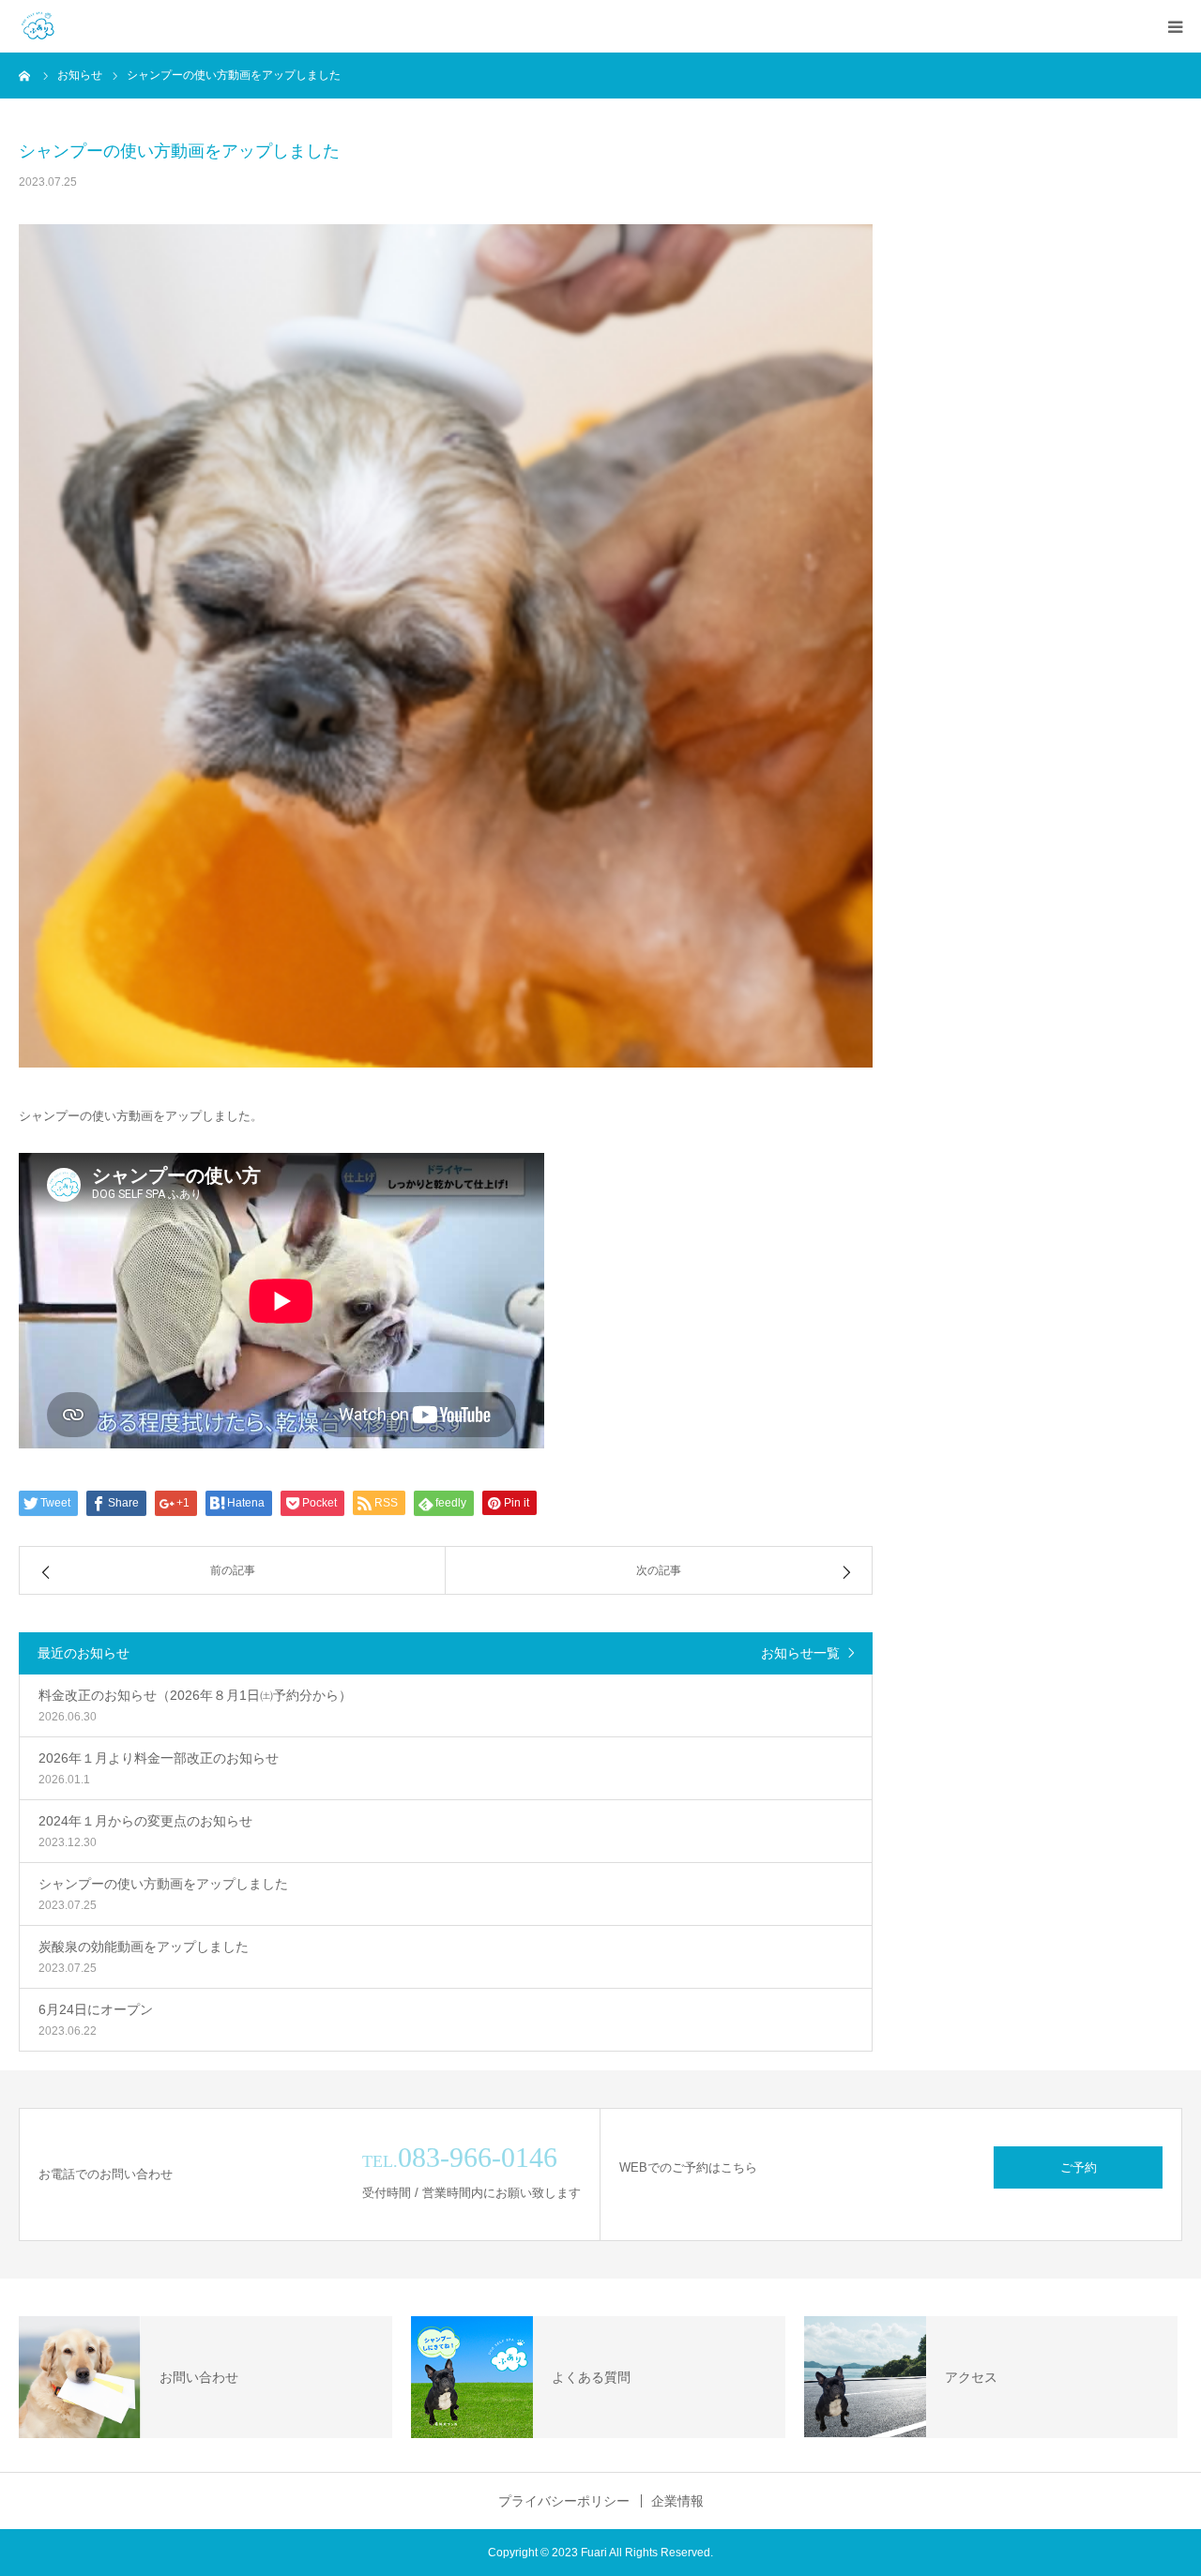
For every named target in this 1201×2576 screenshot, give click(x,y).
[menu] (1175, 26)
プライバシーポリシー (564, 2501)
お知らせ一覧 (800, 1653)
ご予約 (1079, 2167)
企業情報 (677, 2501)
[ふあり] (38, 26)
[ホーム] (25, 75)
